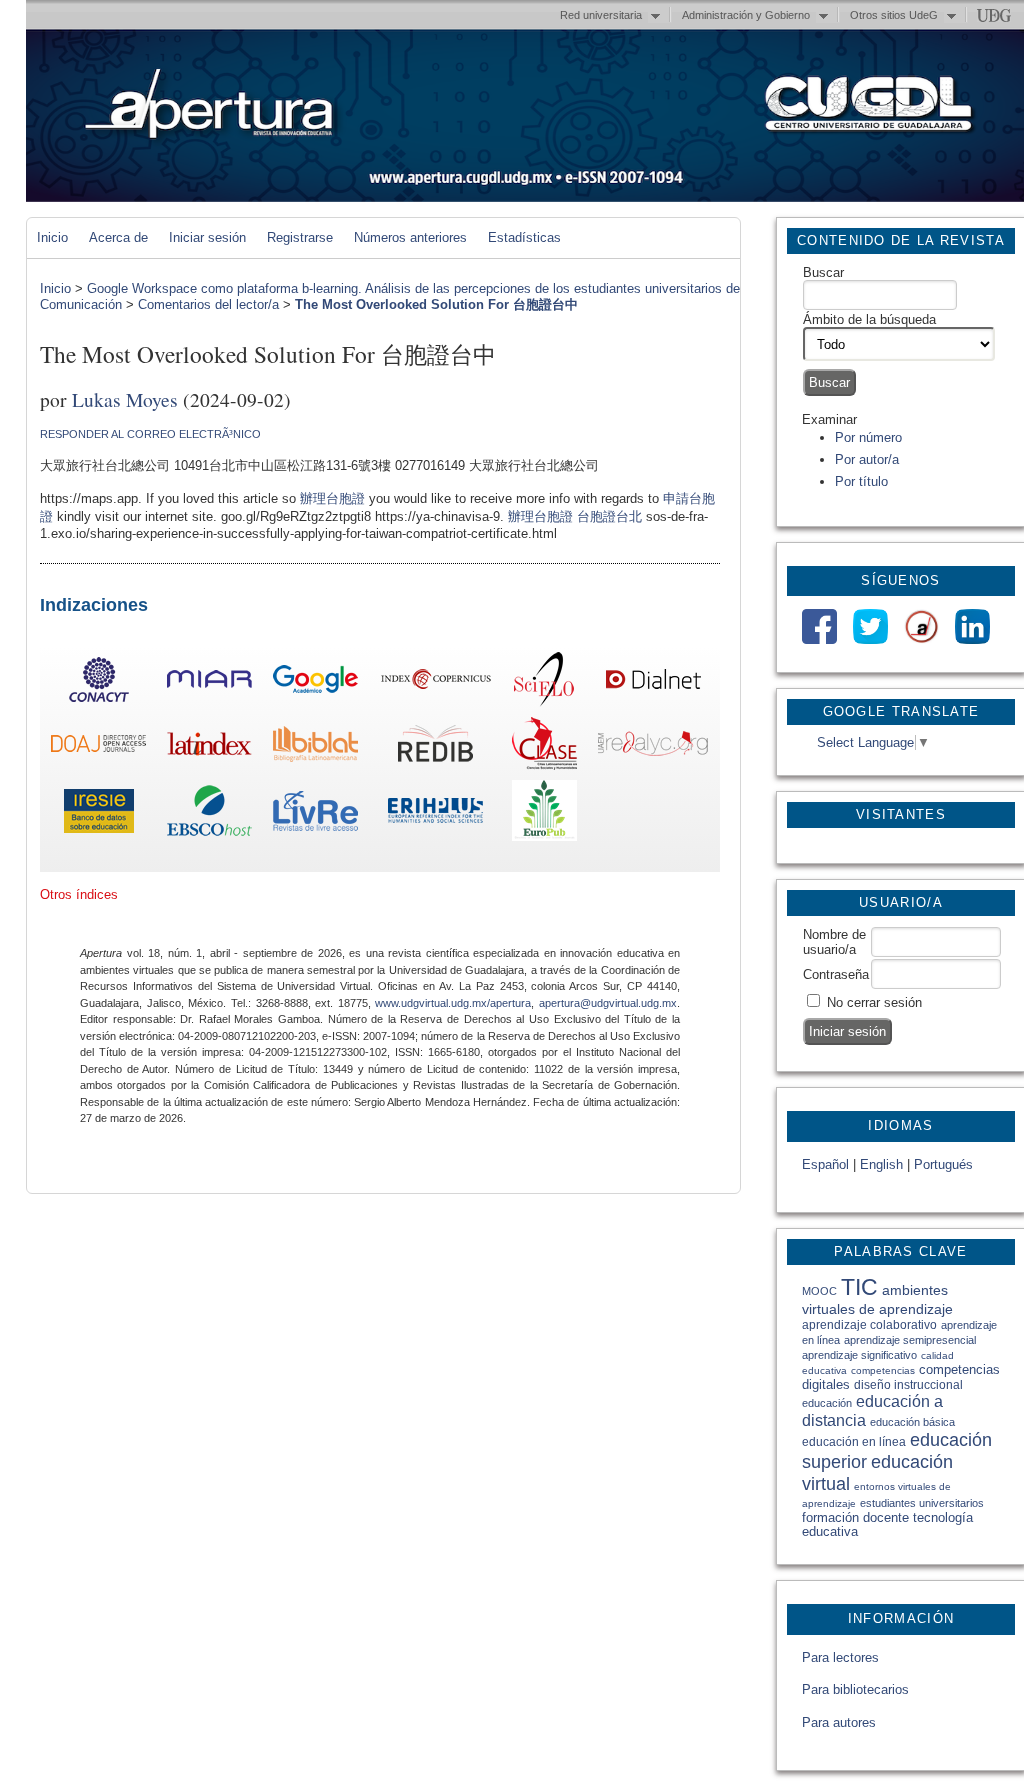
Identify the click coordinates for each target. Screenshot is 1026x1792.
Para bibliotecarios (855, 1689)
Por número (868, 437)
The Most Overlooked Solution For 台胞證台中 (436, 304)
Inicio (52, 237)
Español (825, 1164)
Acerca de (118, 237)
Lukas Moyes (125, 399)
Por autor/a (867, 459)
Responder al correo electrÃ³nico (150, 434)
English (881, 1164)
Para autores (839, 1722)
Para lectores (840, 1657)
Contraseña (836, 974)
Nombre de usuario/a (834, 942)
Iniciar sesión (207, 237)
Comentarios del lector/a (208, 304)
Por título (861, 481)
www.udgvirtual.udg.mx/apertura (453, 1003)
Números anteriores (410, 237)
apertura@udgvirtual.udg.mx (608, 1003)
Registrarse (300, 237)
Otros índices (79, 894)
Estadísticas (524, 237)
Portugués (943, 1164)
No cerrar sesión (874, 1002)
